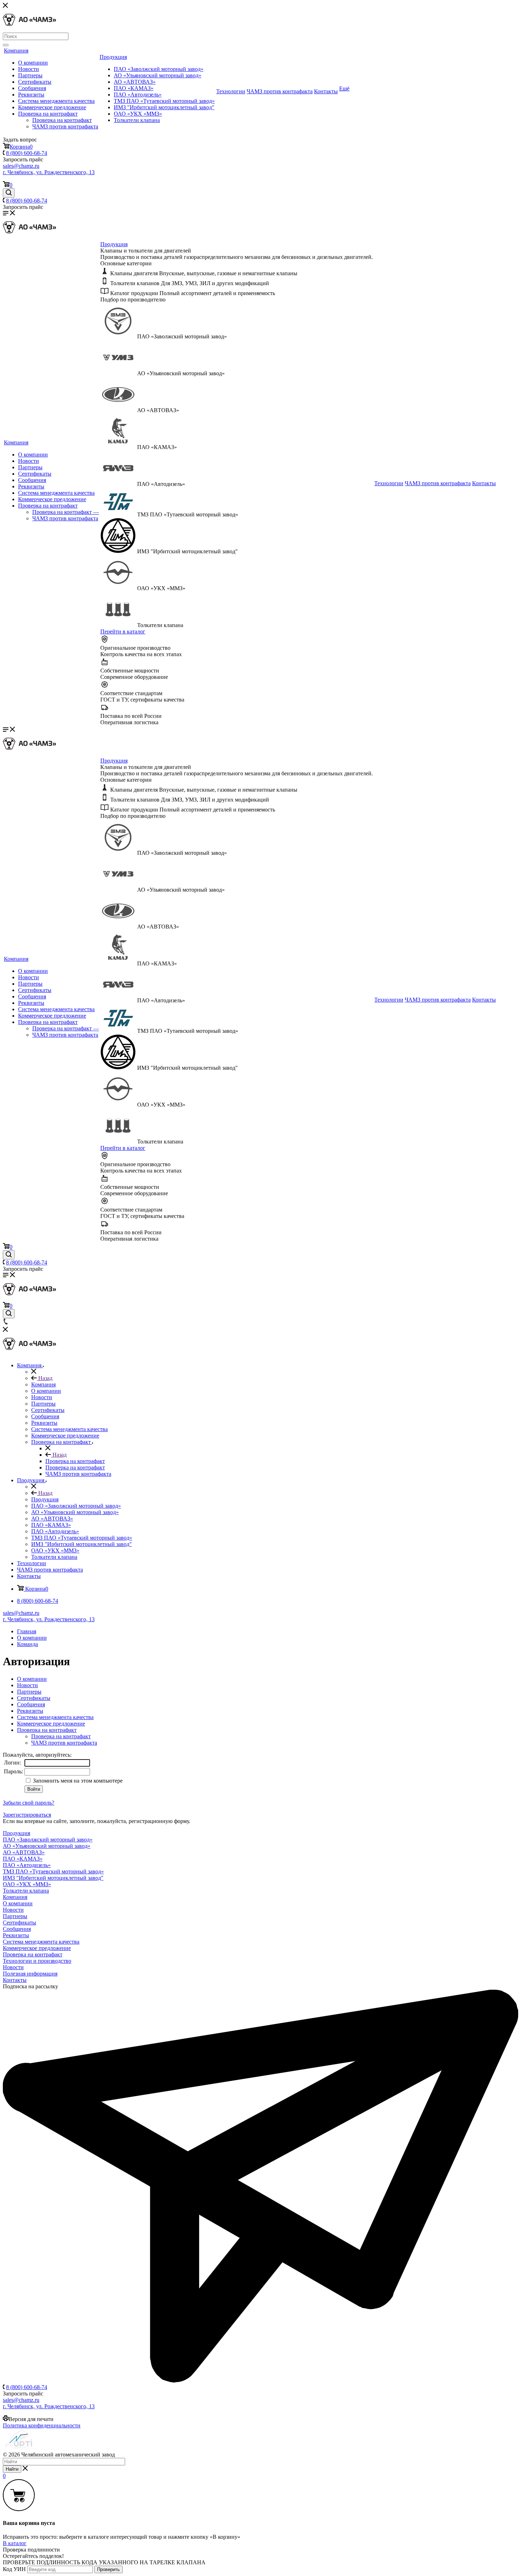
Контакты (326, 91)
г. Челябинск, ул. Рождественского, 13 (49, 172)
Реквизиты (31, 95)
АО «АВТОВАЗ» (135, 82)
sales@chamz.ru (21, 166)
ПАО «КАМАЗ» (134, 88)
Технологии (231, 91)
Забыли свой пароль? (29, 1803)
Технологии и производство (37, 1961)
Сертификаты (35, 82)
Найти (12, 2469)
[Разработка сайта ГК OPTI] (19, 2448)
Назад (45, 1378)
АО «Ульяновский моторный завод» (158, 75)
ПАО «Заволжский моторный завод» (159, 69)
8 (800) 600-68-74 (27, 153)
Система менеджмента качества (56, 101)
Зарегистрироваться (27, 1815)
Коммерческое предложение (52, 107)
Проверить (108, 2569)
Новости (29, 69)
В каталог (15, 2543)
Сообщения (32, 88)
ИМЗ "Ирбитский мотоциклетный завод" (164, 107)
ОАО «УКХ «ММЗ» (138, 114)
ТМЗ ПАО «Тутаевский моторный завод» (164, 101)
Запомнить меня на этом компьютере (77, 1781)
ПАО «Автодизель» (138, 95)
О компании (33, 63)
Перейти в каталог (123, 631)
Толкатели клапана (137, 120)
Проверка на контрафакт (48, 114)
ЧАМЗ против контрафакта (65, 126)
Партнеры (30, 75)
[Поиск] (6, 45)
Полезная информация (30, 1974)
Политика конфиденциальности (42, 2425)
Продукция (113, 57)
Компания (16, 51)
